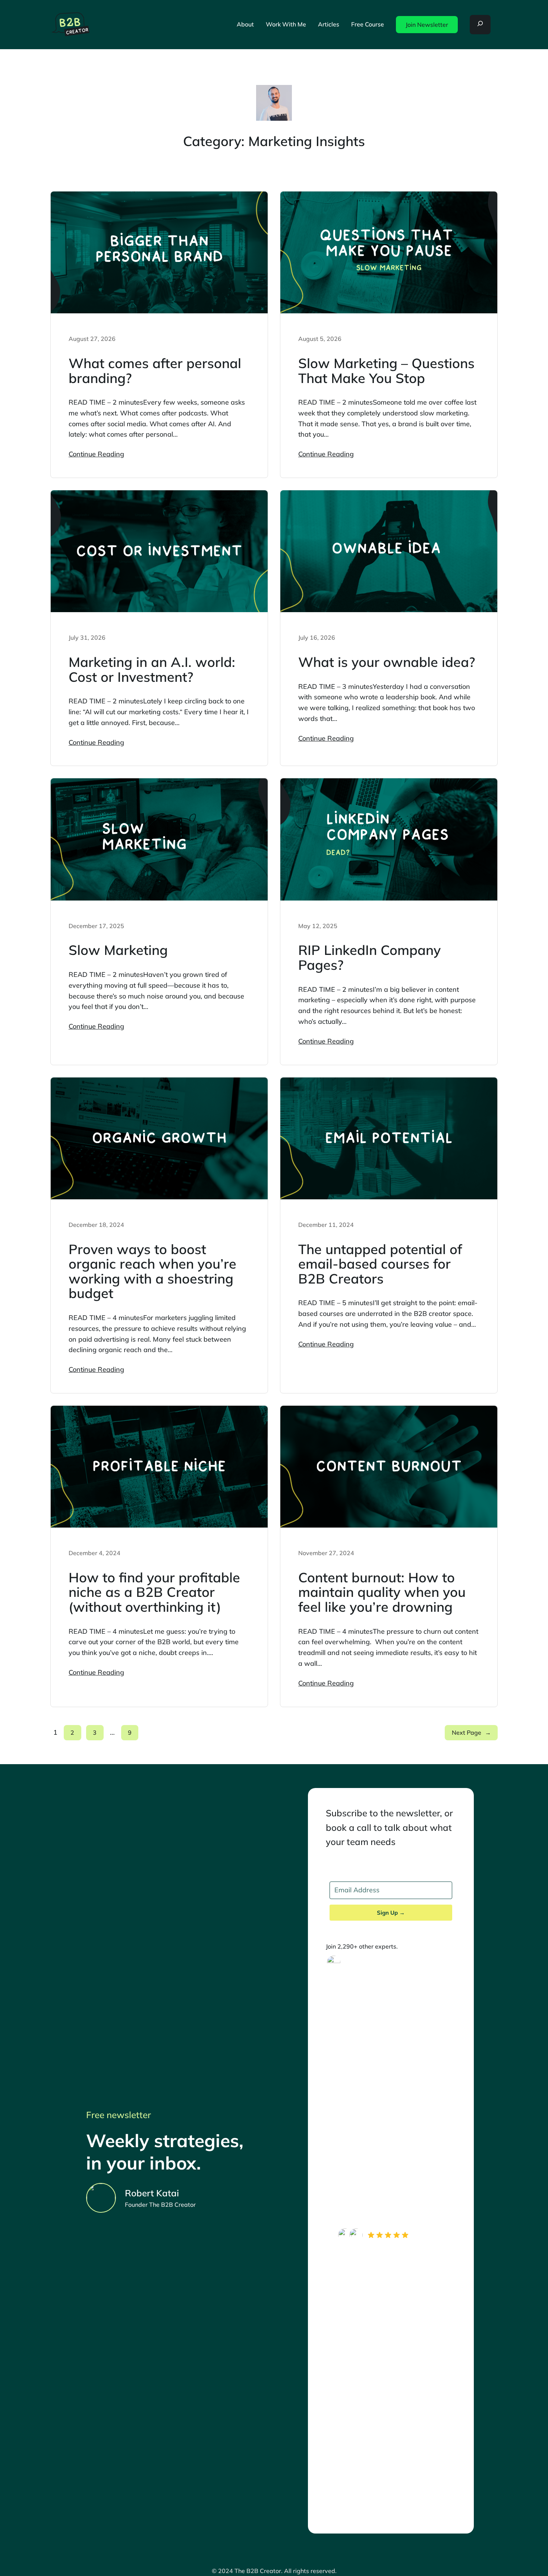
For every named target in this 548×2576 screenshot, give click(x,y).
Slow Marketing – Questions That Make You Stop (386, 371)
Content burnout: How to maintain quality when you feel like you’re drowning (382, 1592)
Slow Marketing (118, 950)
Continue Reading (96, 454)
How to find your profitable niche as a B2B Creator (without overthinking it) (154, 1592)
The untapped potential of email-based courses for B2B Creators (380, 1264)
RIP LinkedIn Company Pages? (369, 957)
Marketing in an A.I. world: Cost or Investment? (152, 669)
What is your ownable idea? (387, 662)
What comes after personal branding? (155, 371)
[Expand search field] (480, 25)
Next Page (471, 1732)
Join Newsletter (427, 25)
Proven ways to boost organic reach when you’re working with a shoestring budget (152, 1271)
